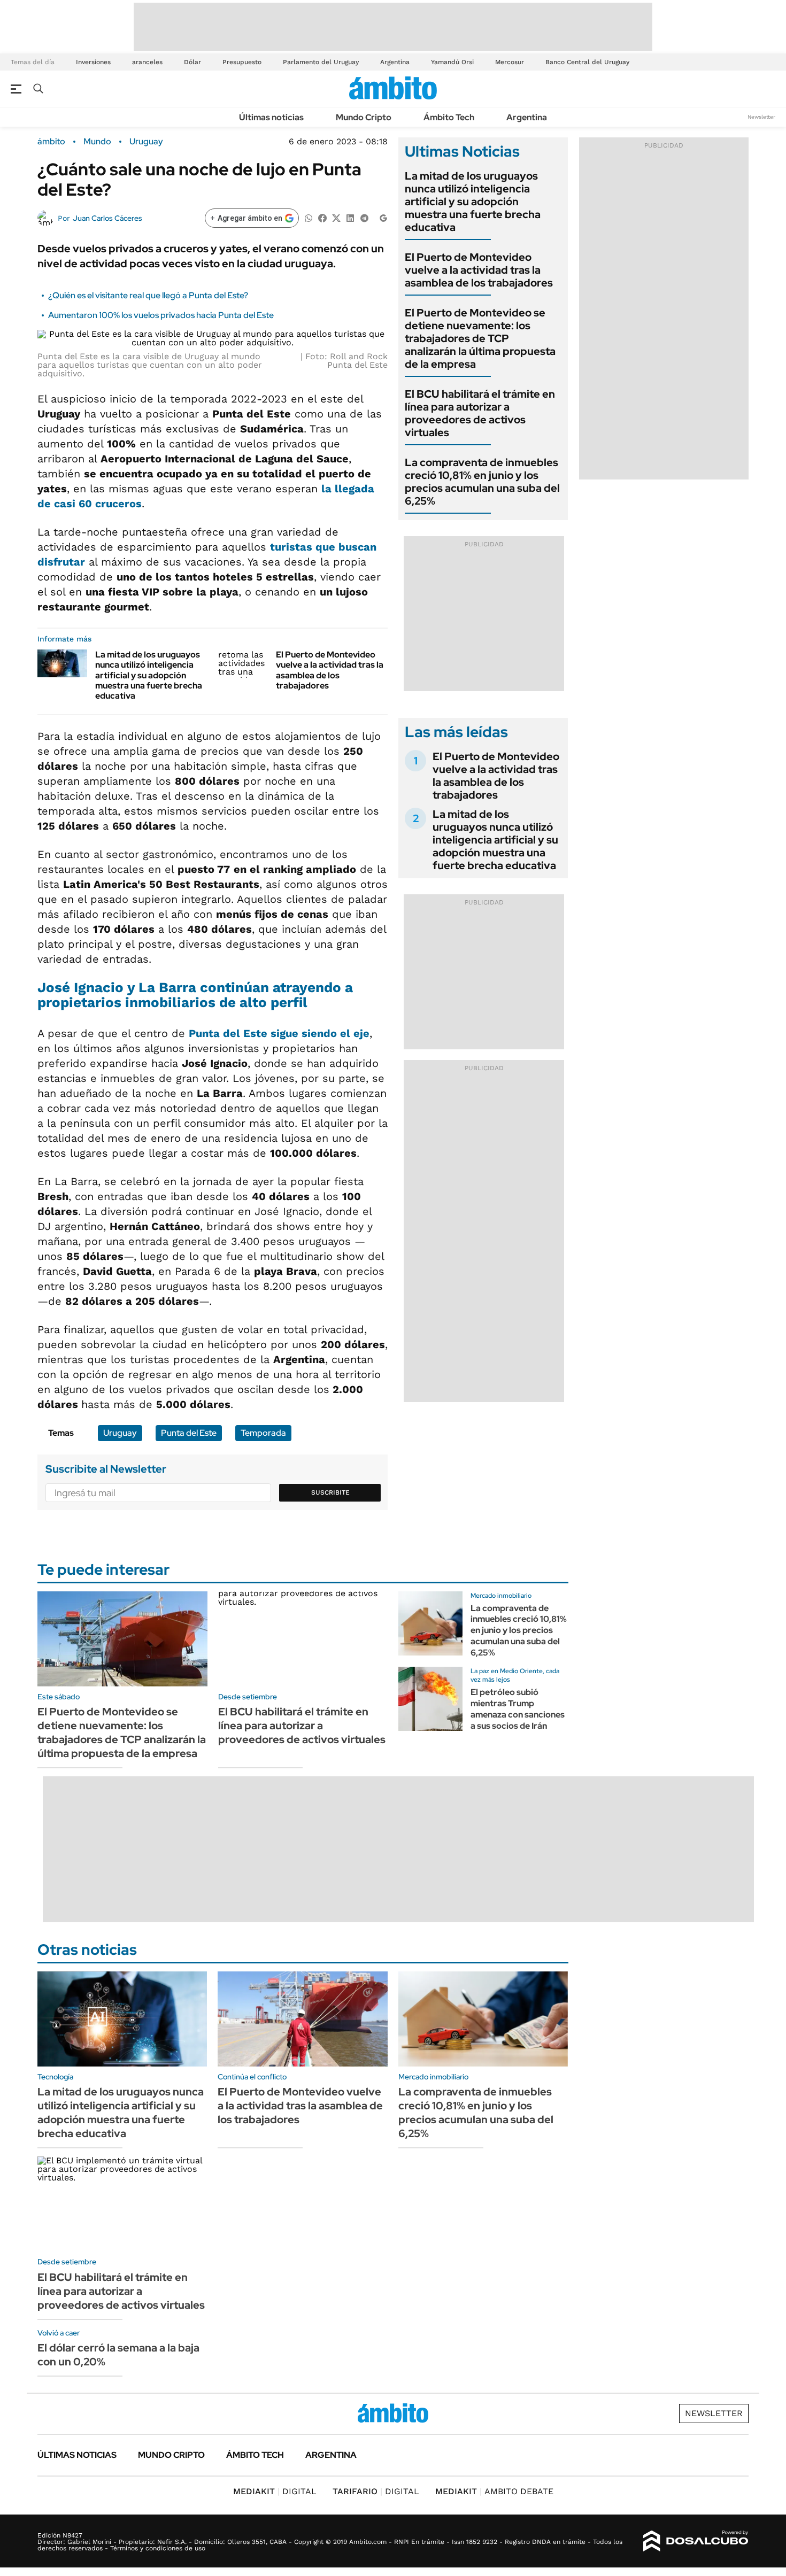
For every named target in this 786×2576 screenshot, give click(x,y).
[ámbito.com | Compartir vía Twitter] (336, 217)
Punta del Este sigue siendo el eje (279, 1033)
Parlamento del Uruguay (321, 62)
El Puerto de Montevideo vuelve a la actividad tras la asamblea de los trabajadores (330, 670)
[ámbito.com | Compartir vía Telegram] (364, 217)
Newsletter (761, 117)
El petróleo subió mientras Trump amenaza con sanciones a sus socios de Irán (518, 1709)
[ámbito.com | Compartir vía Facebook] (322, 217)
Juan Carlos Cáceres (107, 218)
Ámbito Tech (449, 117)
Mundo (97, 142)
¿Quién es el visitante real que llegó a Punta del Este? (148, 295)
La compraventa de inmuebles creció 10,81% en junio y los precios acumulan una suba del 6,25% (482, 482)
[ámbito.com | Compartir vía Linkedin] (350, 217)
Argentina (395, 62)
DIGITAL (275, 2491)
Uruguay (146, 142)
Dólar (192, 62)
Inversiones (93, 62)
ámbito (51, 142)
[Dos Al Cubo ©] (696, 2541)
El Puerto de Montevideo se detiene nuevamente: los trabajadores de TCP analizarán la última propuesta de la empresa (480, 338)
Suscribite (330, 1492)
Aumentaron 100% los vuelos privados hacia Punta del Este (161, 315)
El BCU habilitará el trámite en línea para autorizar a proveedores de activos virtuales (480, 413)
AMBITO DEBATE (494, 2491)
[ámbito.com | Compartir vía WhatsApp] (309, 217)
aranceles (147, 62)
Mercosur (510, 62)
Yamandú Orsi (452, 62)
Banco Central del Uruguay (587, 62)
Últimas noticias (271, 117)
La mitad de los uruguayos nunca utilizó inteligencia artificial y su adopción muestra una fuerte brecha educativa (149, 675)
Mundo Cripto (364, 117)
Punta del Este (189, 1433)
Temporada (263, 1433)
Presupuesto (242, 62)
